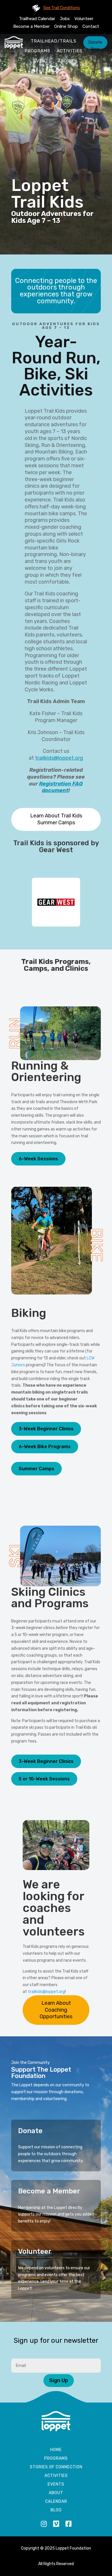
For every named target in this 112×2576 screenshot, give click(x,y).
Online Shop (66, 26)
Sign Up (59, 2380)
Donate (30, 2131)
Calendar (56, 2502)
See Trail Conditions (62, 8)
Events (42, 61)
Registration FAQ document (61, 787)
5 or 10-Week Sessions (44, 1779)
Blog (56, 2510)
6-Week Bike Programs (45, 1447)
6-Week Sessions (38, 1159)
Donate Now (95, 44)
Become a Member (31, 26)
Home (56, 2450)
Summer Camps (36, 1469)
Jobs (65, 19)
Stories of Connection (56, 2467)
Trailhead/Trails (54, 41)
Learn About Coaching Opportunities (56, 2010)
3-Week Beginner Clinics (46, 1429)
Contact (91, 26)
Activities (69, 51)
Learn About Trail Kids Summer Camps (56, 819)
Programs (37, 51)
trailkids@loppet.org (59, 758)
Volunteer (84, 19)
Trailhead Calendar (37, 19)
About (66, 61)
